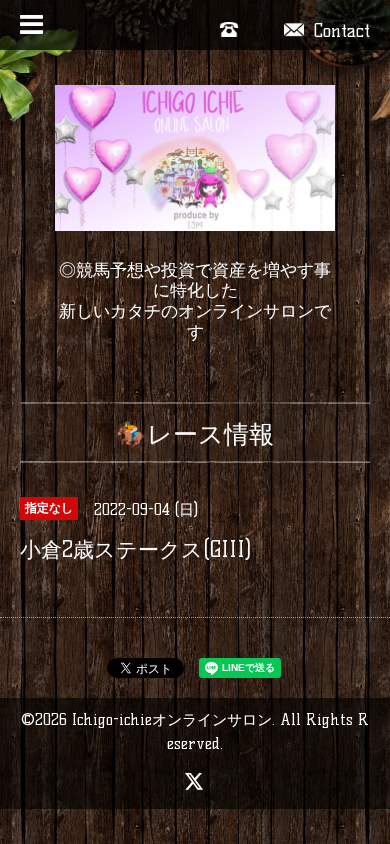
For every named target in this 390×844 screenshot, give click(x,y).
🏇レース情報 (195, 434)
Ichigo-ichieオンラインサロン (172, 719)
